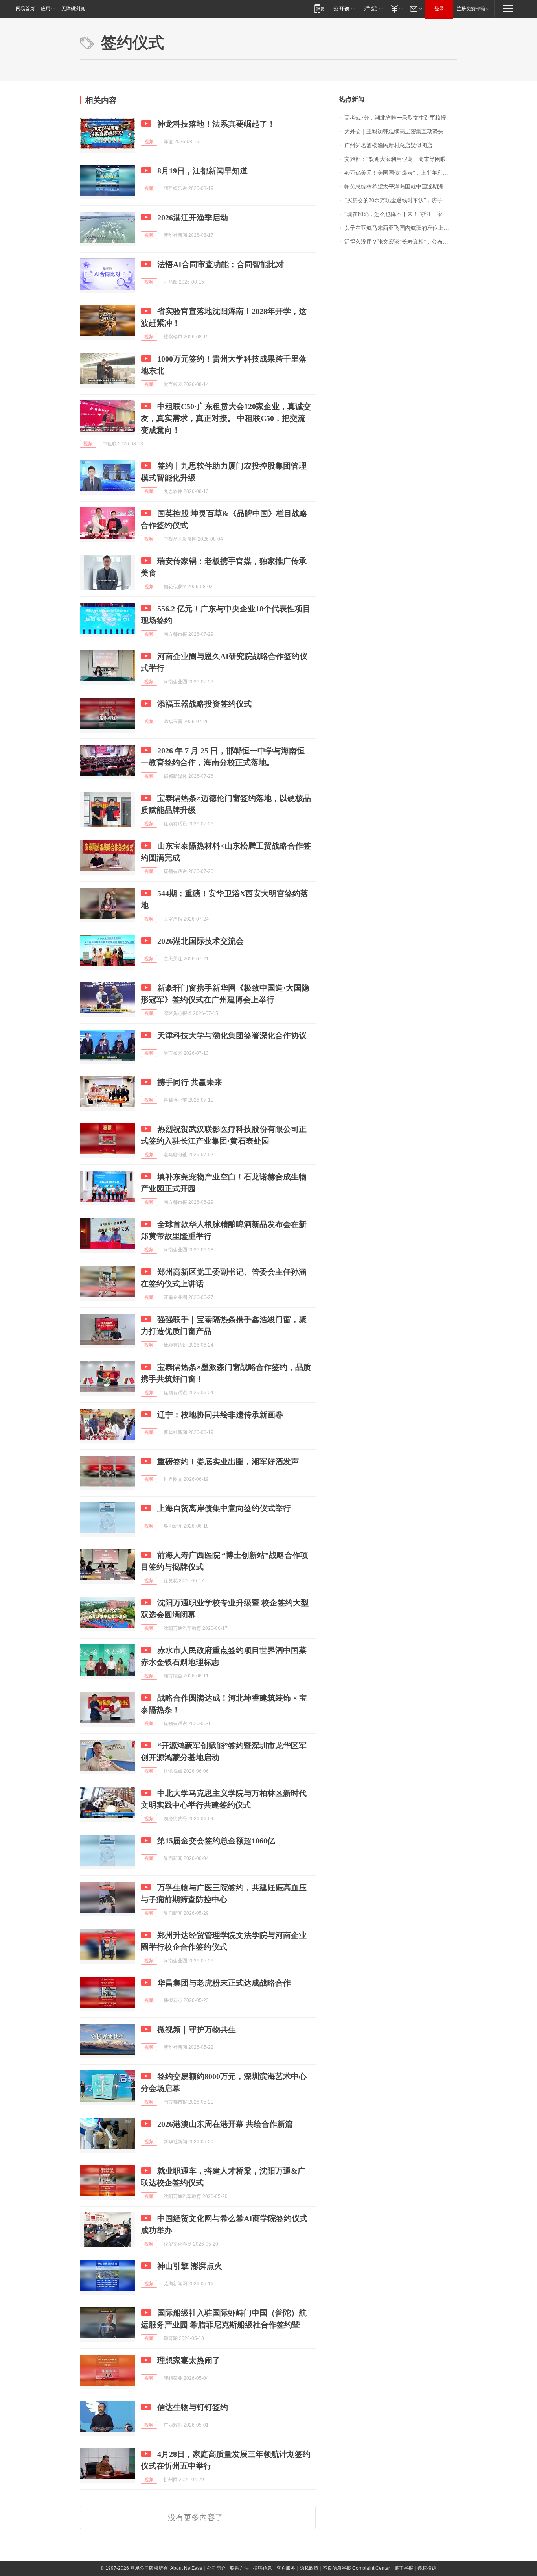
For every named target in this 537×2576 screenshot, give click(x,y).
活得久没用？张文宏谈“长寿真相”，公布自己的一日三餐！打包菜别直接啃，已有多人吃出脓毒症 (401, 242)
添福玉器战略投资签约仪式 (204, 704)
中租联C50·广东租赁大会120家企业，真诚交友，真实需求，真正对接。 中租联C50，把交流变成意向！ (226, 418)
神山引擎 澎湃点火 (190, 2266)
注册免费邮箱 (471, 9)
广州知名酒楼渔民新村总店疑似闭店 (388, 145)
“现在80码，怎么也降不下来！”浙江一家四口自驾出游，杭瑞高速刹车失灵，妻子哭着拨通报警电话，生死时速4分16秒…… (401, 214)
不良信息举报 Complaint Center (356, 2568)
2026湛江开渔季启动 (193, 218)
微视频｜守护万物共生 (197, 2030)
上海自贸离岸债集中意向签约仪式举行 (224, 1508)
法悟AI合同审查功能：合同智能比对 (221, 264)
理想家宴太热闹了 (189, 2360)
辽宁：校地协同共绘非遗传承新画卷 (220, 1415)
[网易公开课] (344, 8)
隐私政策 (309, 2568)
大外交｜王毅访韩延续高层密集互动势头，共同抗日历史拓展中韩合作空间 (401, 132)
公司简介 (216, 2568)
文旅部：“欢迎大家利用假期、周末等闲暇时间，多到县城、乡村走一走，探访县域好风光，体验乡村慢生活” (401, 159)
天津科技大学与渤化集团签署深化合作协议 (232, 1035)
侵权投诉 (427, 2568)
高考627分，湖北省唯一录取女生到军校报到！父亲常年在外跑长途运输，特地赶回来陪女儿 (401, 118)
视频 (149, 142)
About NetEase (186, 2568)
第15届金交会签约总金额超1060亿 (216, 1841)
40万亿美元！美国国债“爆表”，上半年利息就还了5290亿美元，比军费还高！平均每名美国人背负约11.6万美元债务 (401, 173)
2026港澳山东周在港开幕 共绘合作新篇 (225, 2124)
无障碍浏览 (73, 9)
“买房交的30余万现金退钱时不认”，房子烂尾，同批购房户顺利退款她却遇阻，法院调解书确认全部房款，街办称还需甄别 (401, 200)
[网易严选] (372, 8)
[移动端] (319, 8)
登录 (439, 9)
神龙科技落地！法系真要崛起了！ (216, 124)
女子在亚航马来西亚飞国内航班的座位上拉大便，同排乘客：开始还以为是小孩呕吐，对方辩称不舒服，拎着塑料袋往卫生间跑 (401, 228)
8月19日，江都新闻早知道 (202, 171)
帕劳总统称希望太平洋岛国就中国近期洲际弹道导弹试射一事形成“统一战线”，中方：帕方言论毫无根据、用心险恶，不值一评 (401, 187)
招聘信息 (263, 2568)
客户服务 (286, 2568)
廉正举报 (404, 2568)
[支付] (396, 8)
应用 (46, 9)
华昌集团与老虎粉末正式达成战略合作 (224, 1983)
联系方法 (239, 2568)
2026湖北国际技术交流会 (200, 941)
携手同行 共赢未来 (190, 1082)
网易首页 (25, 9)
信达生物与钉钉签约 (193, 2407)
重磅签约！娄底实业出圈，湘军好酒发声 (228, 1461)
